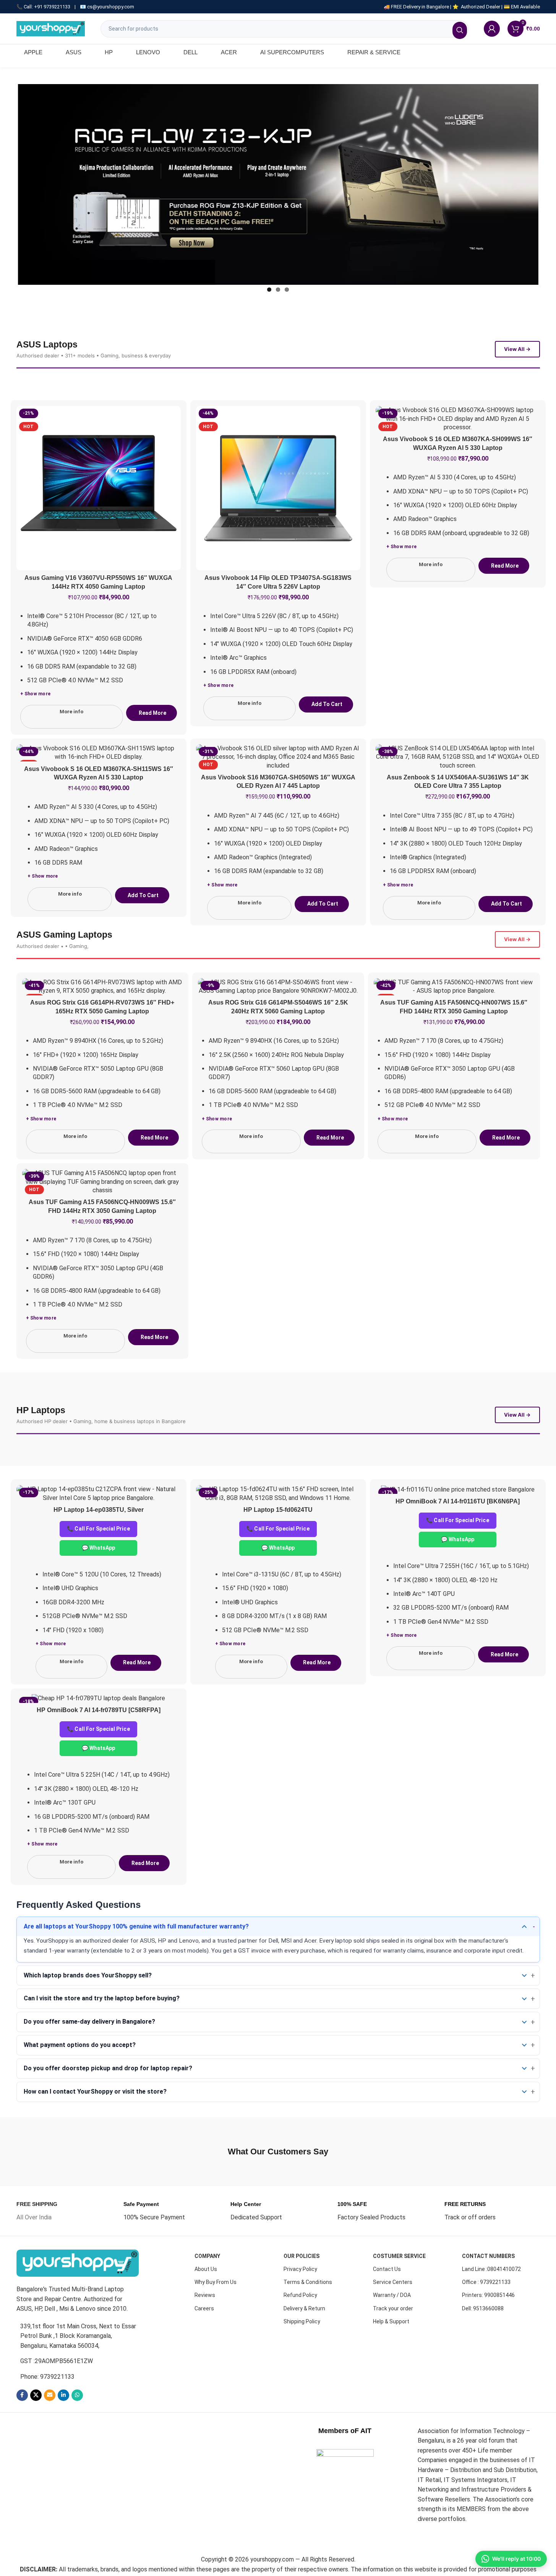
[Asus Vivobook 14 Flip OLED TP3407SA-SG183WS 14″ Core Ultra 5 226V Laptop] (278, 488)
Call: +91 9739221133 (47, 7)
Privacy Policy (300, 2269)
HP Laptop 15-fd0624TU (278, 1510)
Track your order (393, 2308)
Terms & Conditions (308, 2282)
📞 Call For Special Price (98, 1529)
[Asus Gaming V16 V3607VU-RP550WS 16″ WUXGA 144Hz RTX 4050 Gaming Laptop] (99, 488)
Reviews (205, 2295)
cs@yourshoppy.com (111, 7)
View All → (517, 349)
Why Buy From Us (216, 2282)
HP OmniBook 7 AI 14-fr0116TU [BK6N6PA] (458, 1501)
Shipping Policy (302, 2321)
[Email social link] (50, 2395)
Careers (204, 2308)
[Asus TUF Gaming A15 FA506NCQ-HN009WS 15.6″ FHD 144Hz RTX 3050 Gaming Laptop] (102, 1182)
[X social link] (36, 2395)
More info (71, 712)
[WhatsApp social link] (77, 2395)
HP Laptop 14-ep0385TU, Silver (99, 1510)
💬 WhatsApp (99, 1548)
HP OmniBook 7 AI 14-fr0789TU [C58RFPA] (99, 1710)
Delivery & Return (304, 2308)
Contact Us (387, 2269)
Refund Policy (300, 2295)
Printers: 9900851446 (488, 2295)
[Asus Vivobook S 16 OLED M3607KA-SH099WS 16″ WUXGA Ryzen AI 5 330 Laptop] (458, 419)
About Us (206, 2269)
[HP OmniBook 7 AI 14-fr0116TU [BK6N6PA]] (458, 1489)
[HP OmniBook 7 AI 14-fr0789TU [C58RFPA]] (99, 1699)
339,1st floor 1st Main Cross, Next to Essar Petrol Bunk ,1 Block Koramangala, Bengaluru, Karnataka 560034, (78, 2336)
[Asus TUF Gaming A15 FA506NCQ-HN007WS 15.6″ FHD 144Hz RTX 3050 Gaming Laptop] (454, 987)
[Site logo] (51, 28)
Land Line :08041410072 (491, 2269)
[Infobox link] (37, 2211)
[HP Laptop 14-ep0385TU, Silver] (99, 1494)
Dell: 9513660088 (483, 2308)
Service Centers (393, 2282)
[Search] (460, 30)
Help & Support (391, 2321)
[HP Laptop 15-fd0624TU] (278, 1494)
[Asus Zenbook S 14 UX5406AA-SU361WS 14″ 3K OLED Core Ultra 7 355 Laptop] (458, 757)
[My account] (492, 29)
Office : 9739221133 (486, 2282)
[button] (326, 704)
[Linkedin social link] (63, 2395)
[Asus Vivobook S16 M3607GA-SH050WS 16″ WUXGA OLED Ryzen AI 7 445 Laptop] (278, 757)
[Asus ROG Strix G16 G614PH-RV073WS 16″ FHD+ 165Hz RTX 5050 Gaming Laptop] (102, 987)
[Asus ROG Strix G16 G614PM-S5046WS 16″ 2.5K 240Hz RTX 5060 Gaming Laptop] (278, 987)
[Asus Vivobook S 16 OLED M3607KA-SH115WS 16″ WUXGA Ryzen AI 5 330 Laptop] (99, 753)
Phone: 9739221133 (47, 2377)
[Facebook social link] (22, 2395)
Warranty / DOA (392, 2295)
